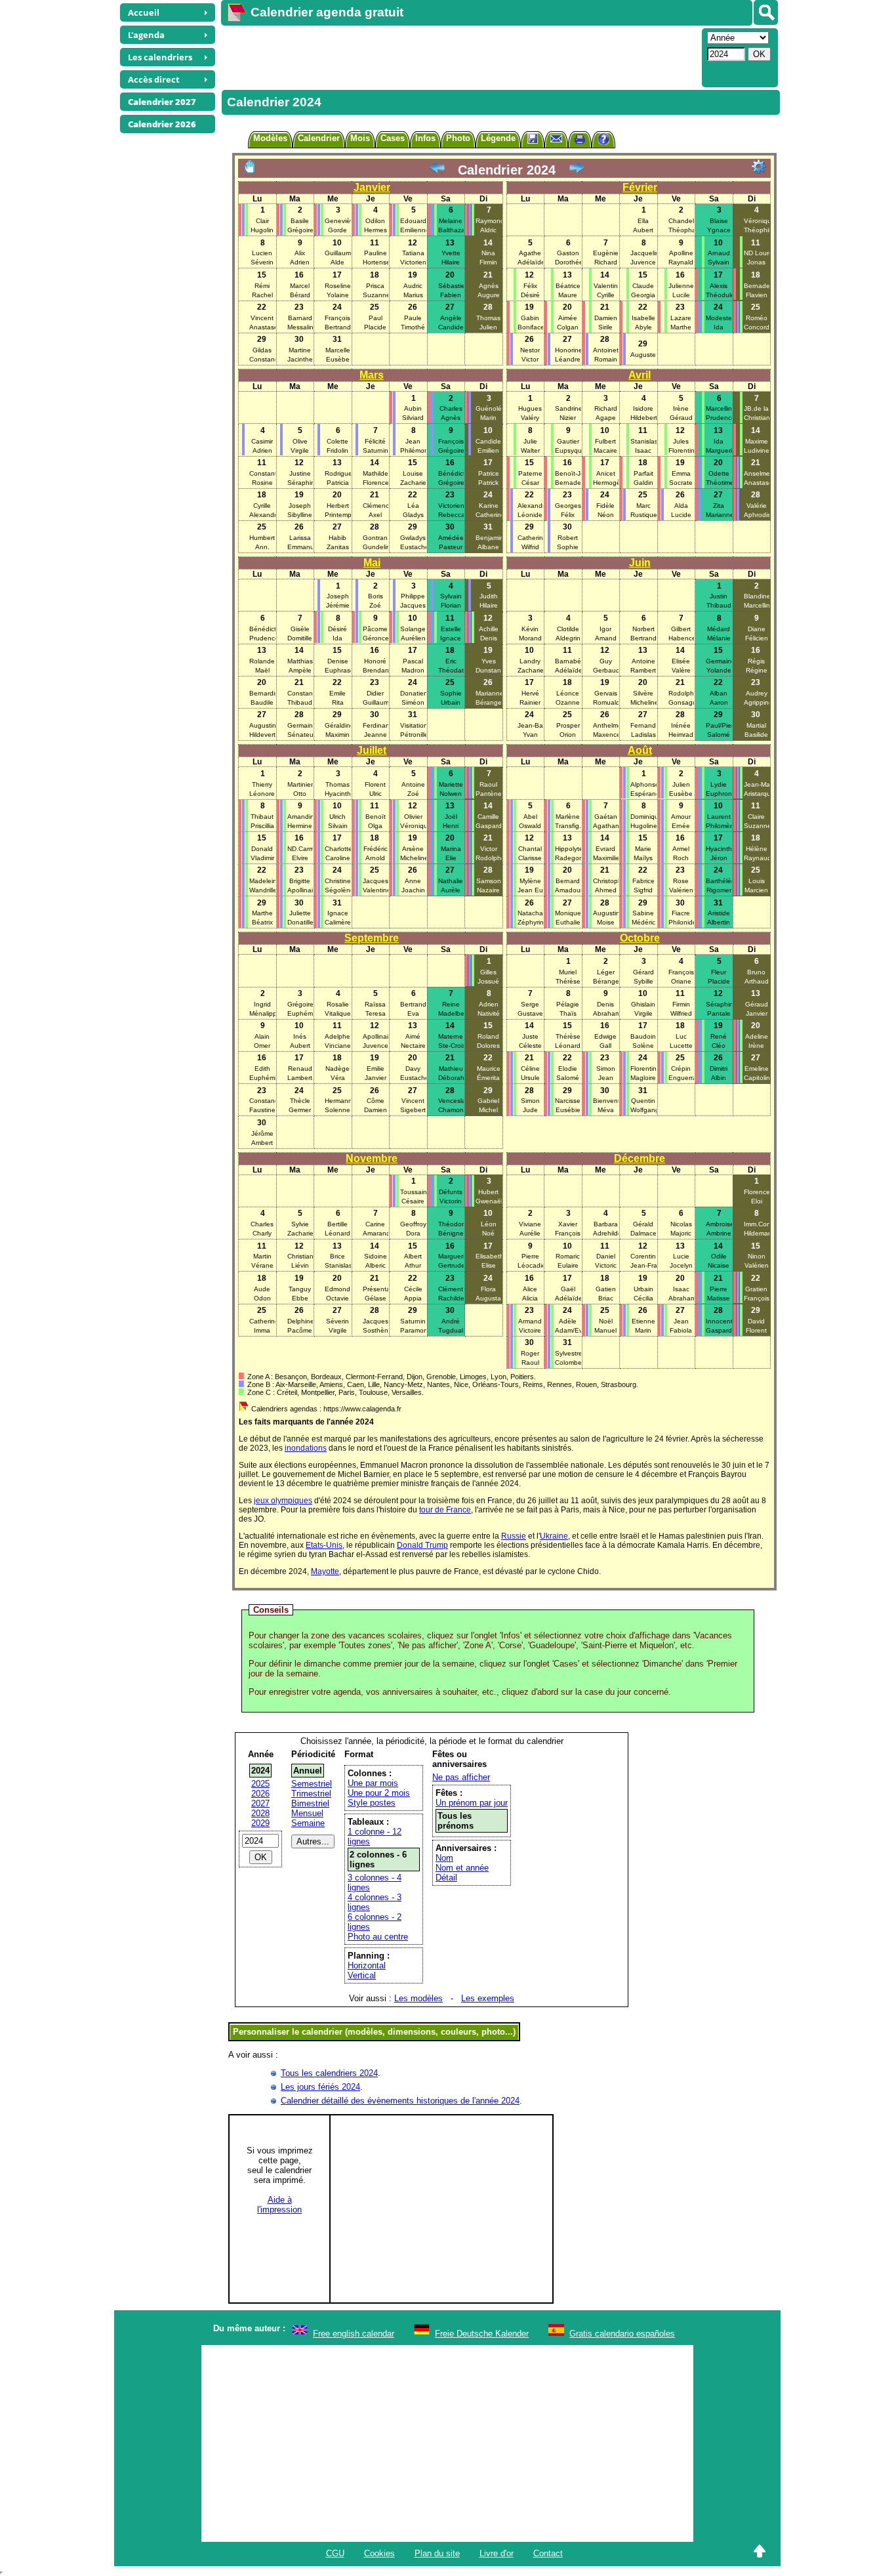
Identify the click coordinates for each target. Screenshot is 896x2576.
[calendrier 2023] (437, 170)
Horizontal (367, 1965)
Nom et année (462, 1868)
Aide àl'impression (279, 2205)
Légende (498, 138)
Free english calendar (354, 2334)
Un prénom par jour (472, 1803)
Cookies (379, 2553)
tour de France (445, 1510)
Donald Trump (422, 1545)
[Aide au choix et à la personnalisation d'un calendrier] (603, 141)
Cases (393, 138)
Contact (548, 2553)
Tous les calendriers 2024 (329, 2073)
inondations (306, 1448)
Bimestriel (310, 1803)
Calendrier (319, 138)
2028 (260, 1813)
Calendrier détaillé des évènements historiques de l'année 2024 (400, 2101)
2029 (260, 1823)
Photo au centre (378, 1937)
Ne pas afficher (461, 1777)
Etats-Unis (324, 1545)
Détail (446, 1878)
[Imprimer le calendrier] (580, 141)
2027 (260, 1803)
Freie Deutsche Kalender (482, 2334)
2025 (260, 1784)
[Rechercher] (766, 12)
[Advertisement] (460, 56)
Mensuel (307, 1813)
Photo (458, 138)
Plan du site (437, 2553)
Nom (444, 1858)
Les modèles (418, 1998)
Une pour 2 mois (379, 1793)
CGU (335, 2553)
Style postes (372, 1803)
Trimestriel (311, 1794)
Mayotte (325, 1571)
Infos (425, 138)
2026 (260, 1794)
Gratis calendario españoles (622, 2334)
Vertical (362, 1975)
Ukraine (554, 1536)
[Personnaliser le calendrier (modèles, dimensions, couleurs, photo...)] (759, 167)
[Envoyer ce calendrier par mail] (556, 138)
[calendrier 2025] (577, 170)
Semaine (308, 1823)
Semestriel (312, 1784)
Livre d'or (497, 2553)
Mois (360, 138)
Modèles (270, 138)
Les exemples (488, 1998)
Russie (514, 1536)
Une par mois (373, 1783)
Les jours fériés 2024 (320, 2087)
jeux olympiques (283, 1501)
